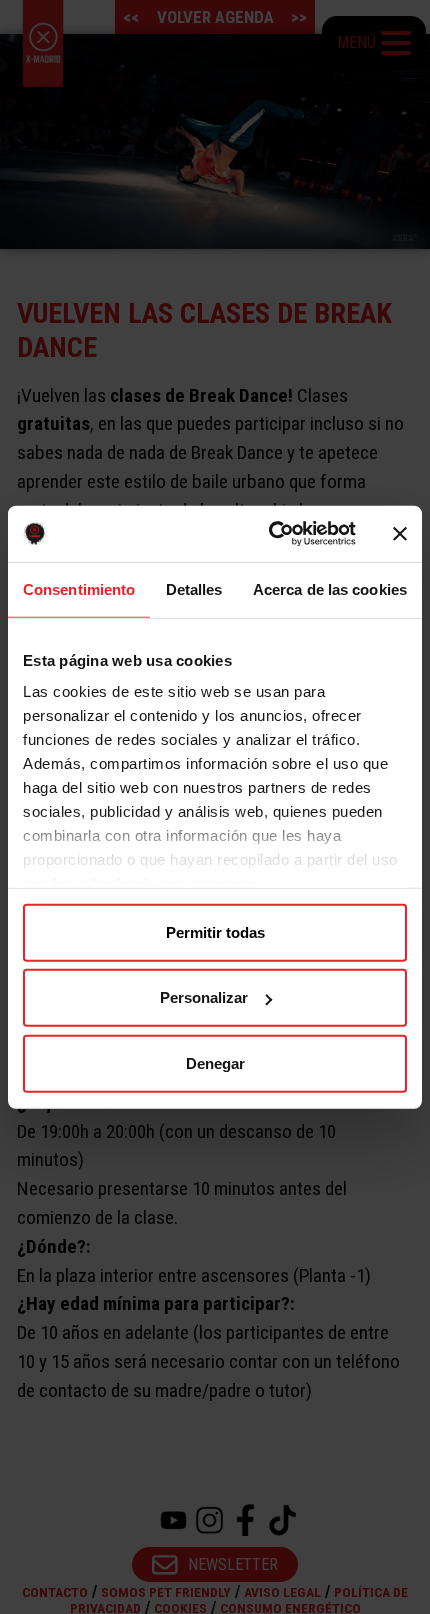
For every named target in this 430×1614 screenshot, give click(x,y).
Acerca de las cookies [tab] (330, 588)
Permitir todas (215, 931)
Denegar (215, 1062)
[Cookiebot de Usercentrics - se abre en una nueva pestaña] (270, 534)
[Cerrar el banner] (400, 534)
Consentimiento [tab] (79, 588)
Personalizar (204, 997)
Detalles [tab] (194, 588)
